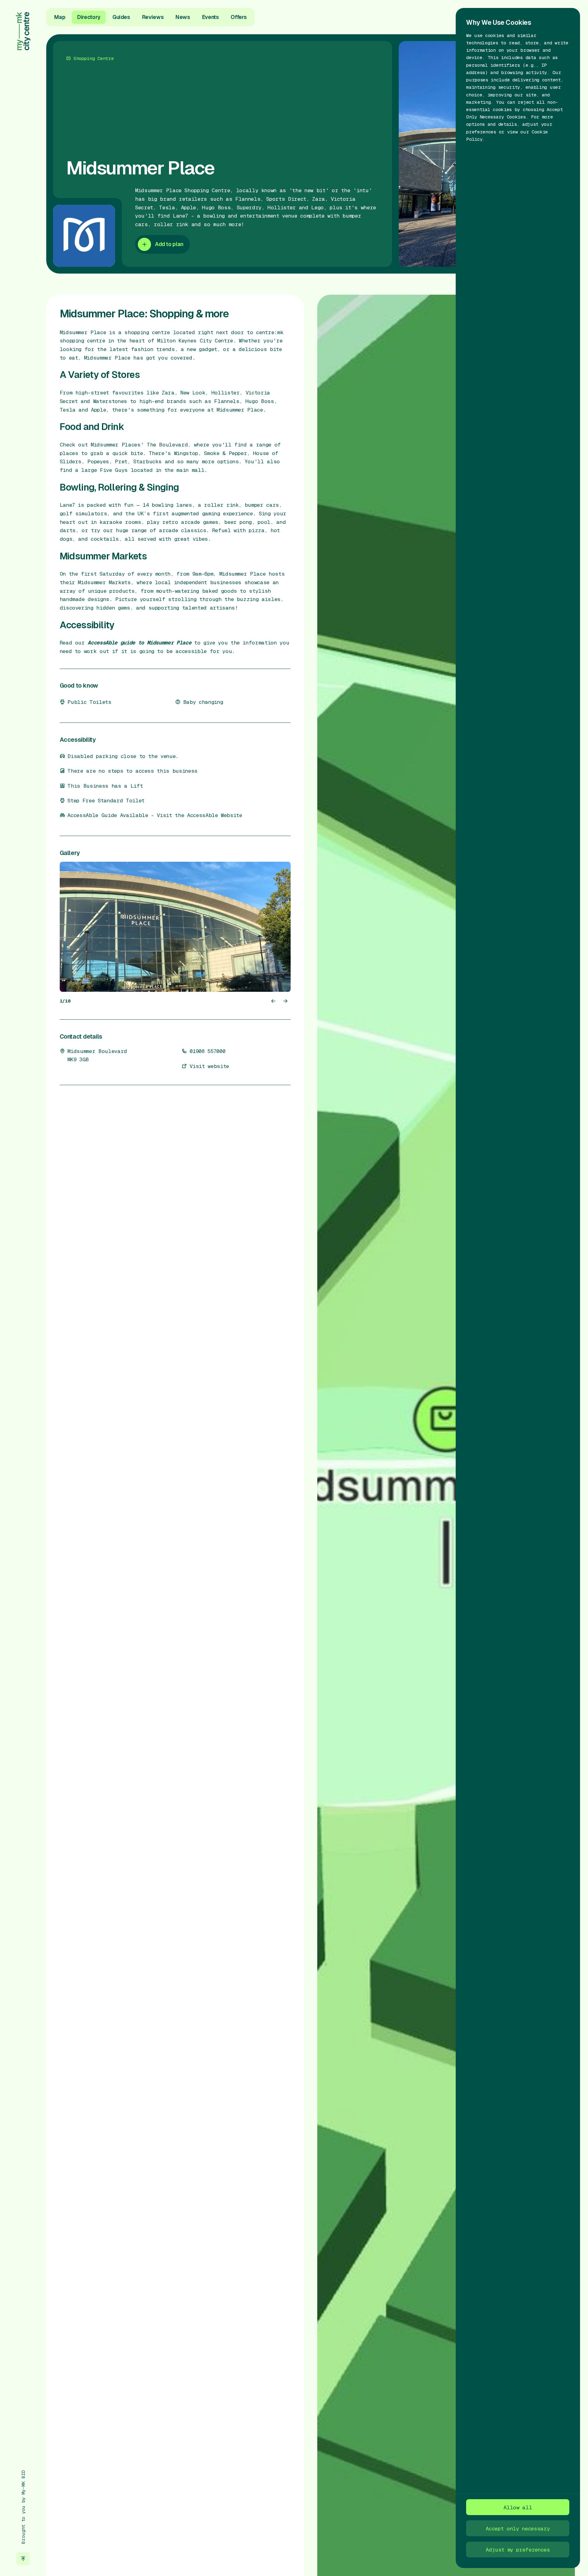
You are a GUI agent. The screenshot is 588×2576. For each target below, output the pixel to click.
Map (60, 17)
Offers (239, 17)
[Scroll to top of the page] (23, 2559)
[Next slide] (286, 1001)
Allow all (518, 2507)
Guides (121, 17)
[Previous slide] (274, 1001)
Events (211, 17)
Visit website (209, 1066)
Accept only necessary (518, 2528)
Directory (89, 17)
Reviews (153, 17)
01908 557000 (207, 1051)
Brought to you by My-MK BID (23, 2507)
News (183, 17)
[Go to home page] (23, 31)
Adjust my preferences (518, 2550)
